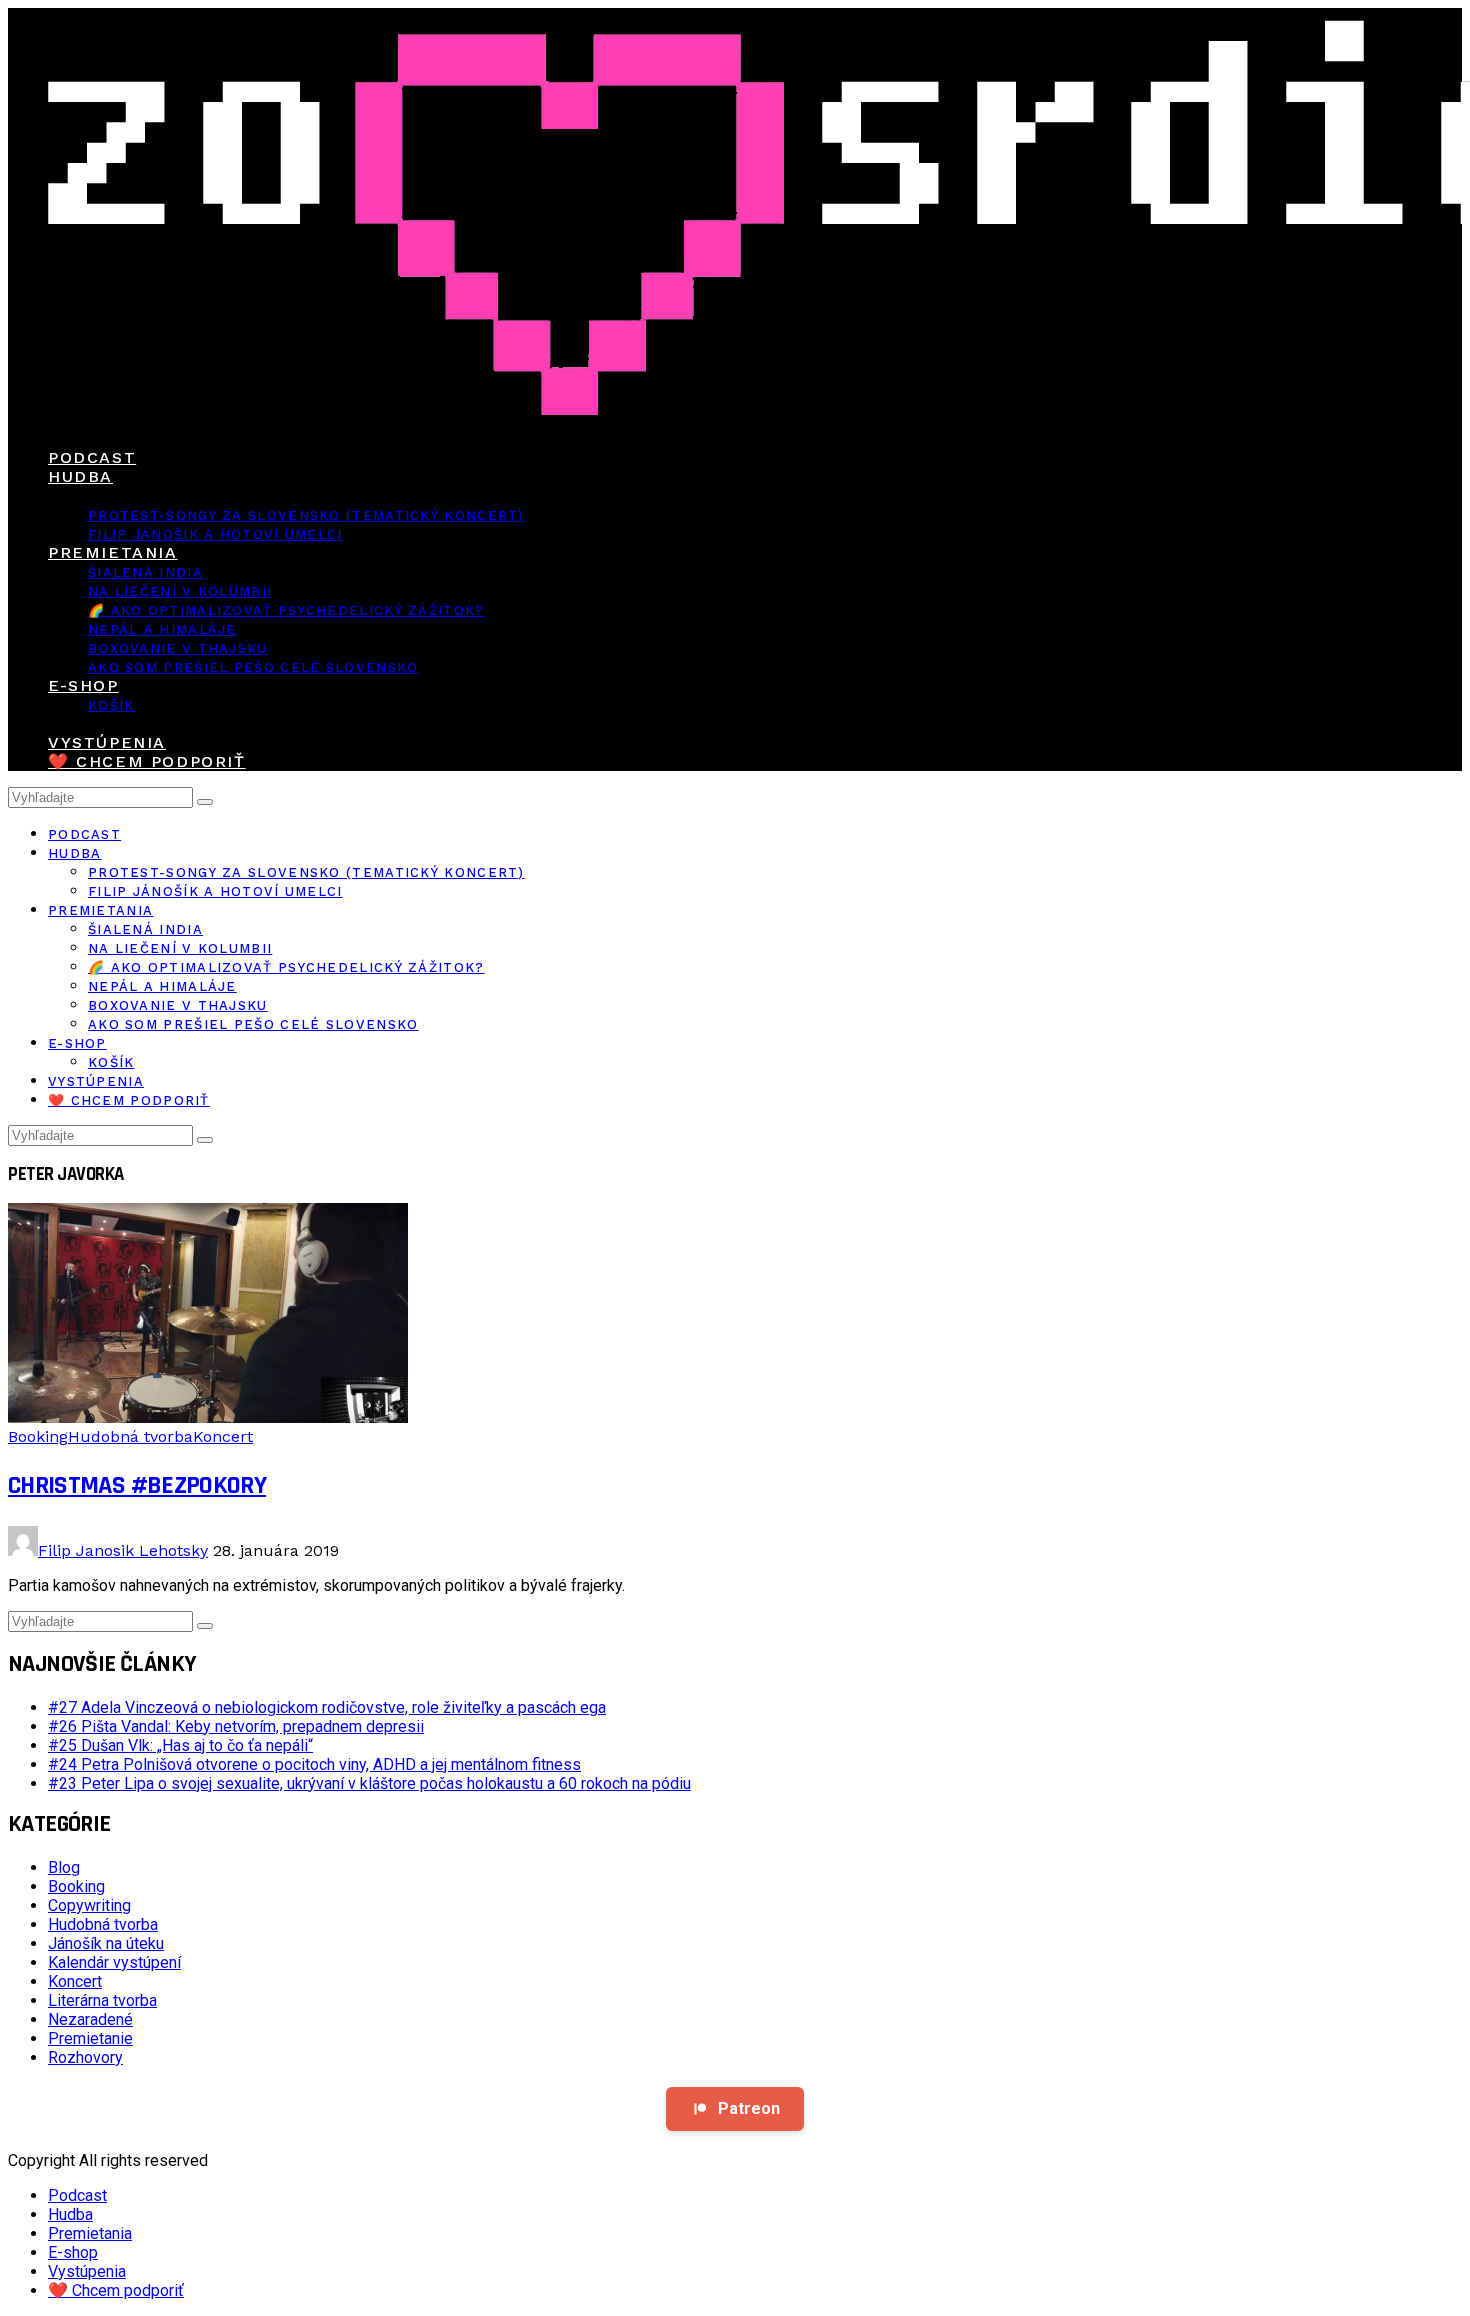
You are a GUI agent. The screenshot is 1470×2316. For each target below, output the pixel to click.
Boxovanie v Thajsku (178, 648)
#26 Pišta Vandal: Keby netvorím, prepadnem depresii (236, 1726)
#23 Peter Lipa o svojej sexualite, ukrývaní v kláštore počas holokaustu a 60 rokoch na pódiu (369, 1783)
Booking (38, 1436)
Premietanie (90, 2038)
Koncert (223, 1436)
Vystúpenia (107, 742)
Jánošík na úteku (106, 1943)
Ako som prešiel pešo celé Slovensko (253, 667)
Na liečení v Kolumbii (180, 591)
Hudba (80, 476)
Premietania (113, 552)
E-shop (83, 685)
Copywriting (89, 1905)
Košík (111, 705)
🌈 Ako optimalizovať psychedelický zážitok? (286, 610)
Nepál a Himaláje (162, 629)
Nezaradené (90, 2019)
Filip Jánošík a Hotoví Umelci (215, 534)
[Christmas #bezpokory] (208, 1417)
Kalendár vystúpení (114, 1962)
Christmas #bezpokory (137, 1485)
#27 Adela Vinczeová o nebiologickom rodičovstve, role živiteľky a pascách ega (327, 1707)
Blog (64, 1867)
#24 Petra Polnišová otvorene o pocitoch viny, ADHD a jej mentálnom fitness (314, 1764)
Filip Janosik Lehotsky (123, 1550)
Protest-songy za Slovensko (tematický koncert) (306, 515)
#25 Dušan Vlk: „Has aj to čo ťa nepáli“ (180, 1745)
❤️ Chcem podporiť (147, 761)
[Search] (205, 802)
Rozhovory (85, 2057)
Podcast (92, 457)
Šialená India (145, 572)
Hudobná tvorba (130, 1436)
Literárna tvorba (102, 2000)
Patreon (749, 2108)
